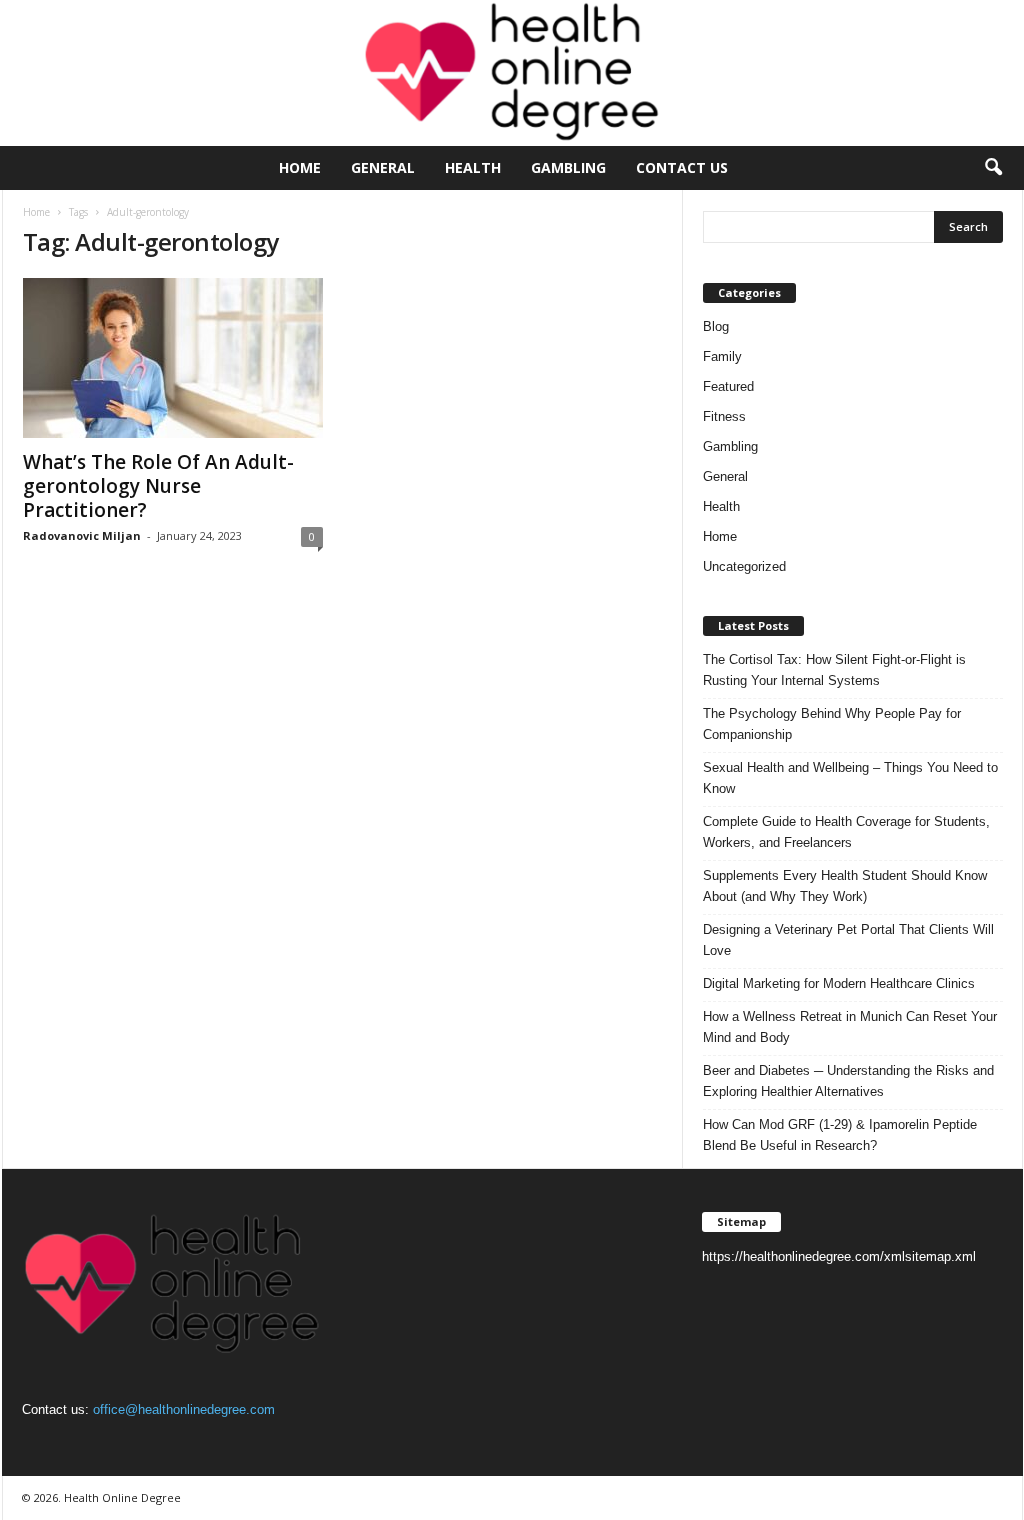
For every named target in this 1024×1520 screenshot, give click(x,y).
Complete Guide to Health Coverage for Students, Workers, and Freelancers (846, 832)
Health (473, 167)
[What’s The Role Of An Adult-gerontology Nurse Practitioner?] (173, 358)
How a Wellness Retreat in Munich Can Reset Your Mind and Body (850, 1027)
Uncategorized (744, 566)
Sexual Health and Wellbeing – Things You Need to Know (850, 778)
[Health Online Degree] (512, 73)
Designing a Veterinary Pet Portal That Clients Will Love (848, 940)
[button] (993, 168)
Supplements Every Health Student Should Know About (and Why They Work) (845, 886)
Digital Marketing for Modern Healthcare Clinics (839, 983)
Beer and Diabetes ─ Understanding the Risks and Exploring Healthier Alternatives (848, 1081)
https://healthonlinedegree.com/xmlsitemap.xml (839, 1256)
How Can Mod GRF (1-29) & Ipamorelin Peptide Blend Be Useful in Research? (840, 1135)
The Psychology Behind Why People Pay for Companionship (832, 724)
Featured (728, 386)
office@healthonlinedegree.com (184, 1409)
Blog (716, 326)
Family (722, 356)
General (383, 167)
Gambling (568, 167)
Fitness (724, 416)
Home (300, 167)
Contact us (682, 167)
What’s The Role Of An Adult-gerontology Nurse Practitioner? (158, 486)
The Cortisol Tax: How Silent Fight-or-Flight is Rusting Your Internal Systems (834, 670)
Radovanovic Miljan (82, 535)
